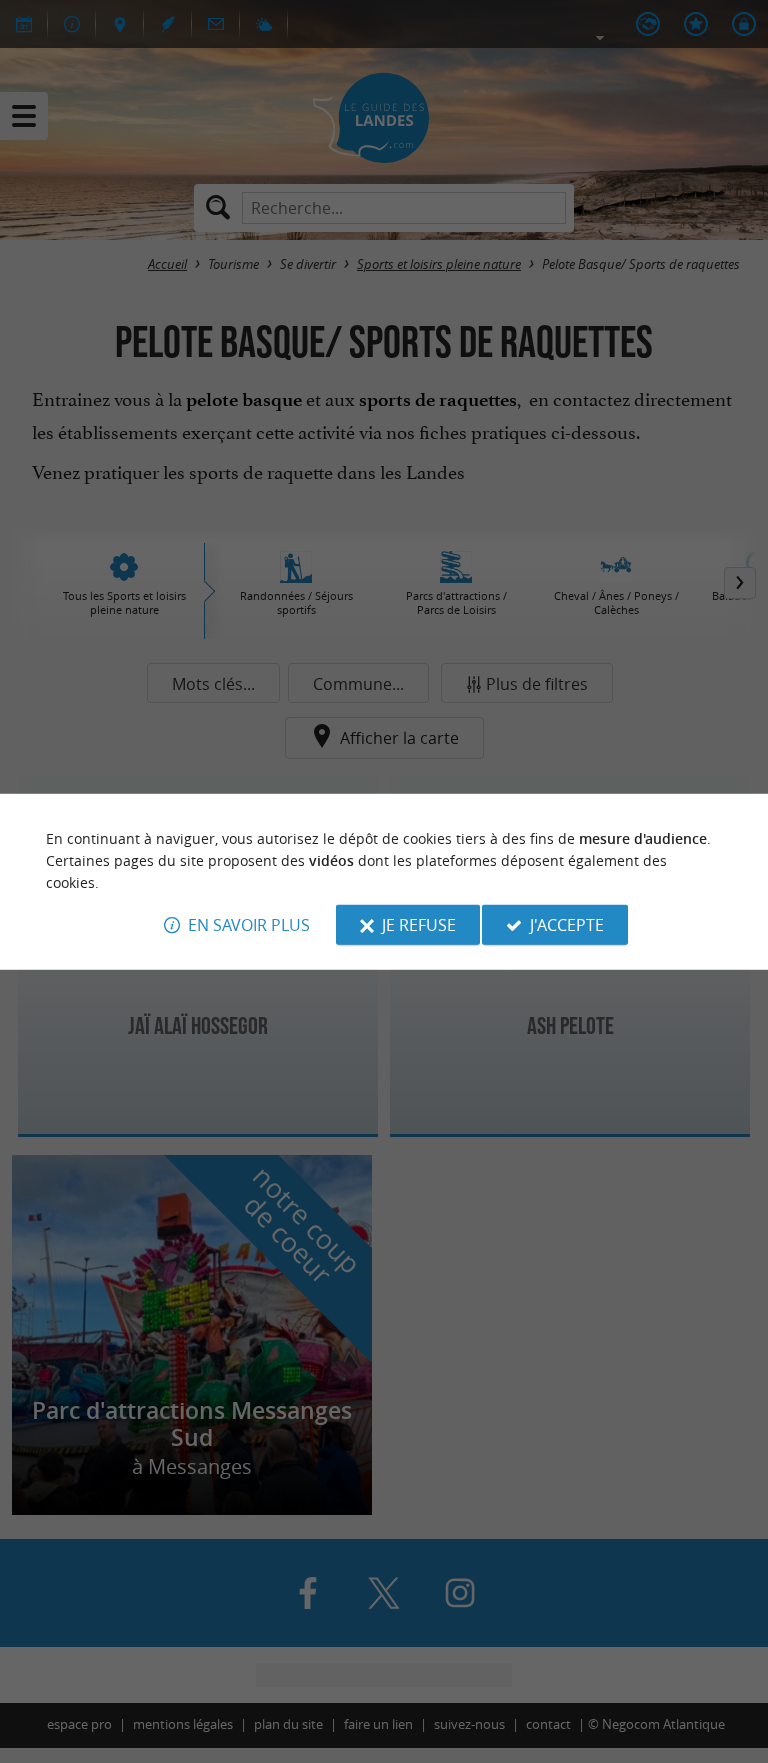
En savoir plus (249, 925)
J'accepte (567, 925)
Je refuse (419, 925)
